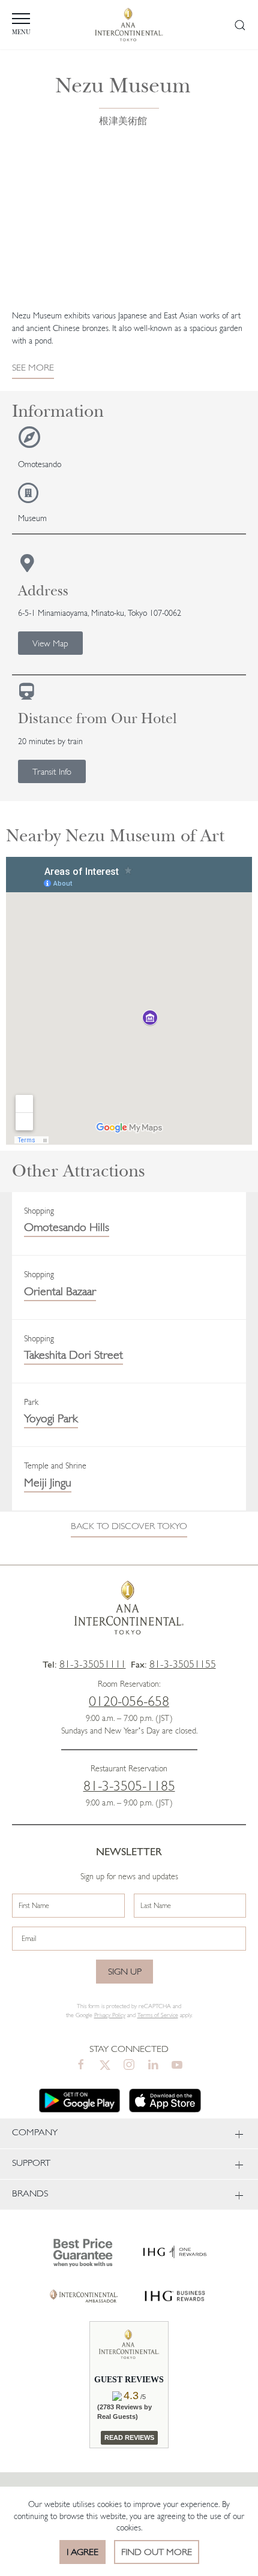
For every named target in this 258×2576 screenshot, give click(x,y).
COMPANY (35, 2132)
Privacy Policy (110, 2015)
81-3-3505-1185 (129, 1786)
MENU (21, 32)
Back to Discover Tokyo (129, 1526)
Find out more (157, 2552)
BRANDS (30, 2193)
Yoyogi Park (51, 1418)
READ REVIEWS (129, 2437)
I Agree (82, 2552)
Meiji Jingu (48, 1482)
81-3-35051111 (93, 1664)
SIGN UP (125, 1971)
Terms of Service (158, 2015)
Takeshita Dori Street (73, 1355)
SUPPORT (31, 2163)
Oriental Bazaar (60, 1291)
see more (33, 367)
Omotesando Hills (67, 1227)
